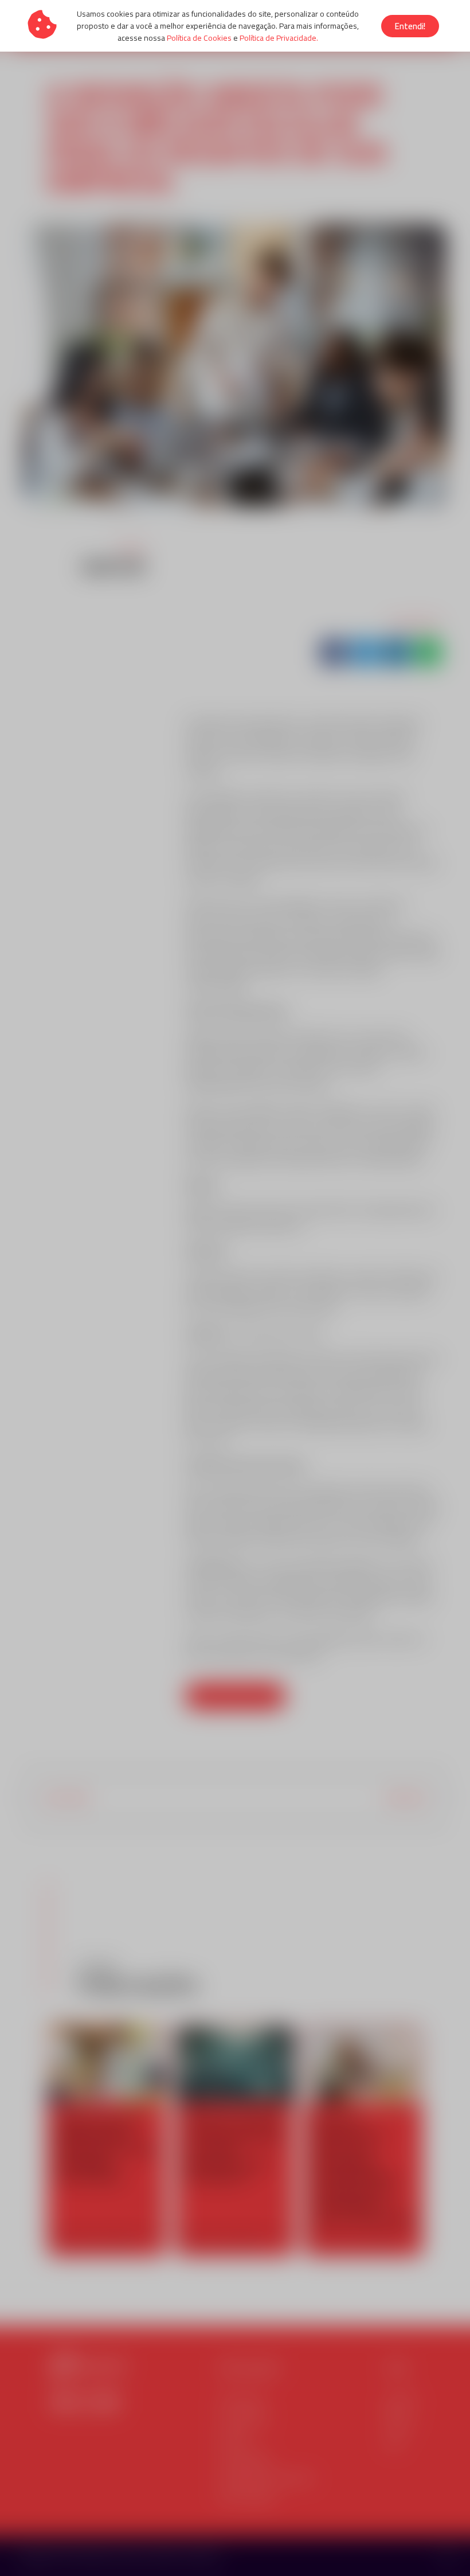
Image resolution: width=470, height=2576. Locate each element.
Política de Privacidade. (279, 38)
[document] (235, 1288)
